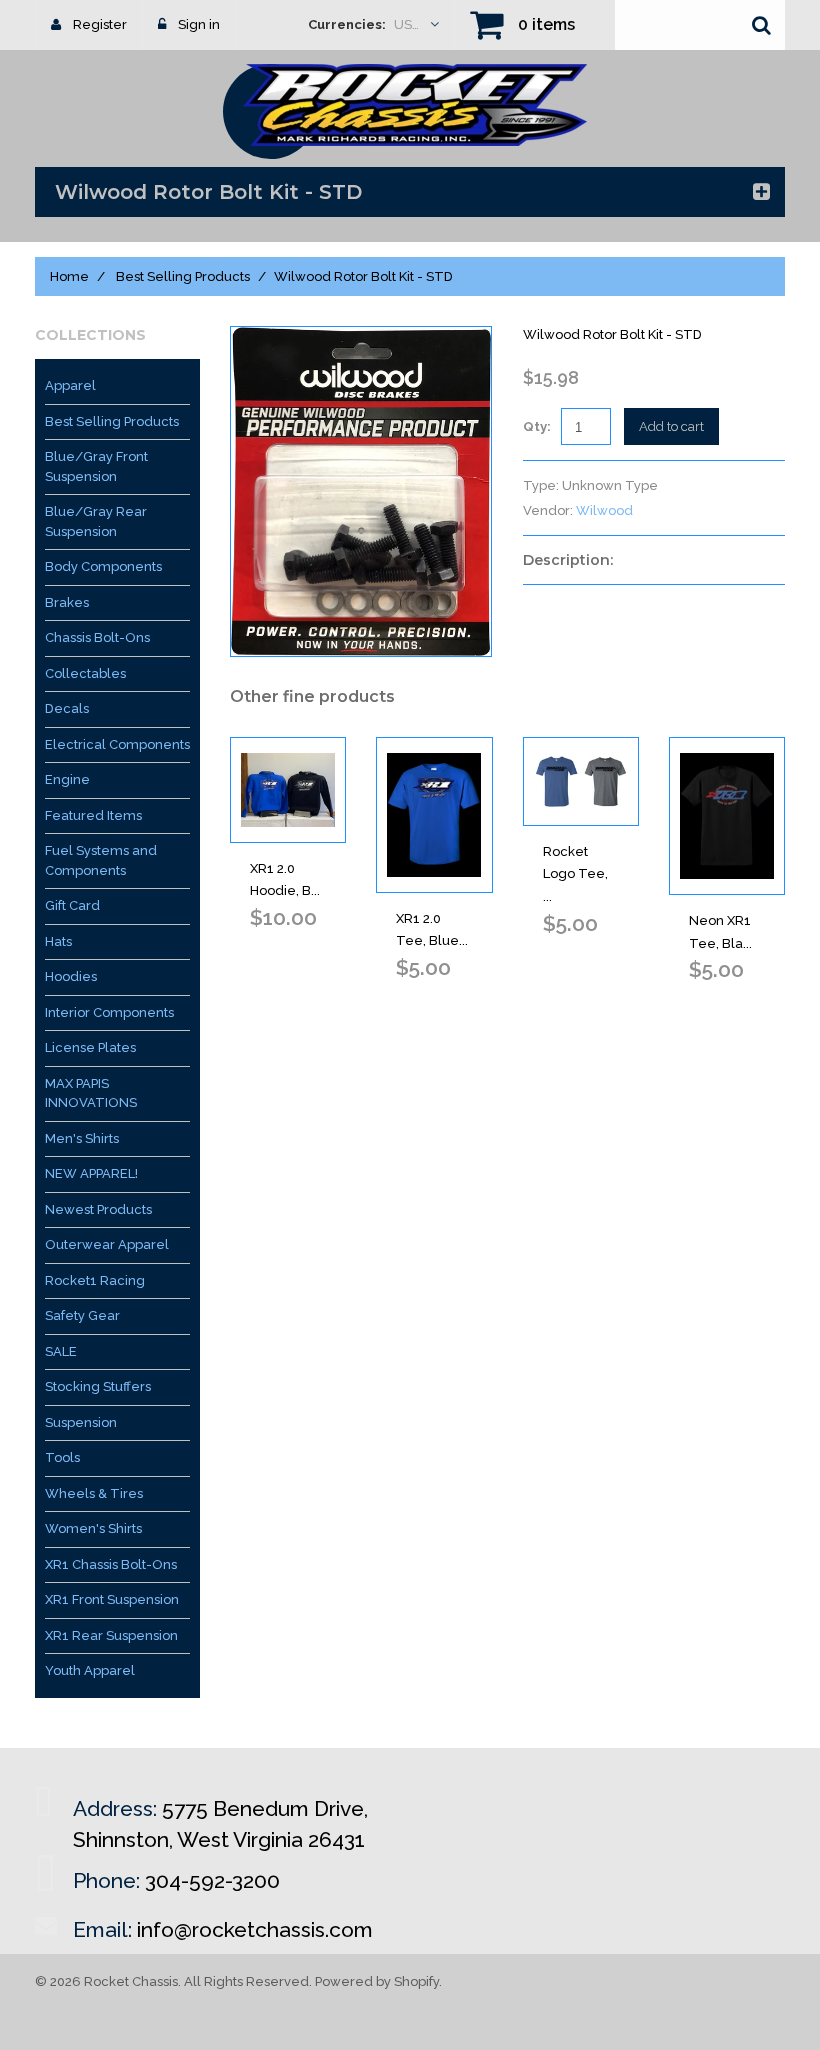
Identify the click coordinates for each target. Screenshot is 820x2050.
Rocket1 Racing (95, 1280)
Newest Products (98, 1209)
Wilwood (604, 510)
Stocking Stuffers (98, 1386)
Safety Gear (82, 1315)
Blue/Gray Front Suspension (96, 466)
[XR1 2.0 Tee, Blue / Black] (434, 815)
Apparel (70, 385)
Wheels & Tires (94, 1493)
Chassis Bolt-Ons (97, 637)
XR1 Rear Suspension (111, 1635)
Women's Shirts (93, 1528)
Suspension (81, 1422)
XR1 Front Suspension (112, 1599)
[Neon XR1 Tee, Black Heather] (727, 816)
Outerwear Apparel (107, 1244)
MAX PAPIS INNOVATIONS (91, 1093)
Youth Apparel (90, 1670)
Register (100, 24)
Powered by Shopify (377, 1981)
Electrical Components (117, 744)
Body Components (103, 566)
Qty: (537, 426)
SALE (61, 1351)
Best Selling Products (183, 276)
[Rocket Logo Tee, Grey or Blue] (581, 781)
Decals (67, 708)
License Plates (90, 1047)
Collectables (85, 673)
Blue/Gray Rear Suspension (96, 521)
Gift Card (72, 905)
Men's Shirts (82, 1138)
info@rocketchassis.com (255, 1929)
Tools (62, 1457)
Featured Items (93, 815)
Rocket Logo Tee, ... (575, 874)
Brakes (67, 602)
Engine (67, 779)
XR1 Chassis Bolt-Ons (111, 1564)
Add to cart (671, 426)
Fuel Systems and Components (101, 860)
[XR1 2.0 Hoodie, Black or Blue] (288, 790)
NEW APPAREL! (91, 1173)
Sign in (199, 24)
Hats (58, 941)
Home (69, 276)
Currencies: (347, 24)
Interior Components (109, 1012)
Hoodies (71, 976)
